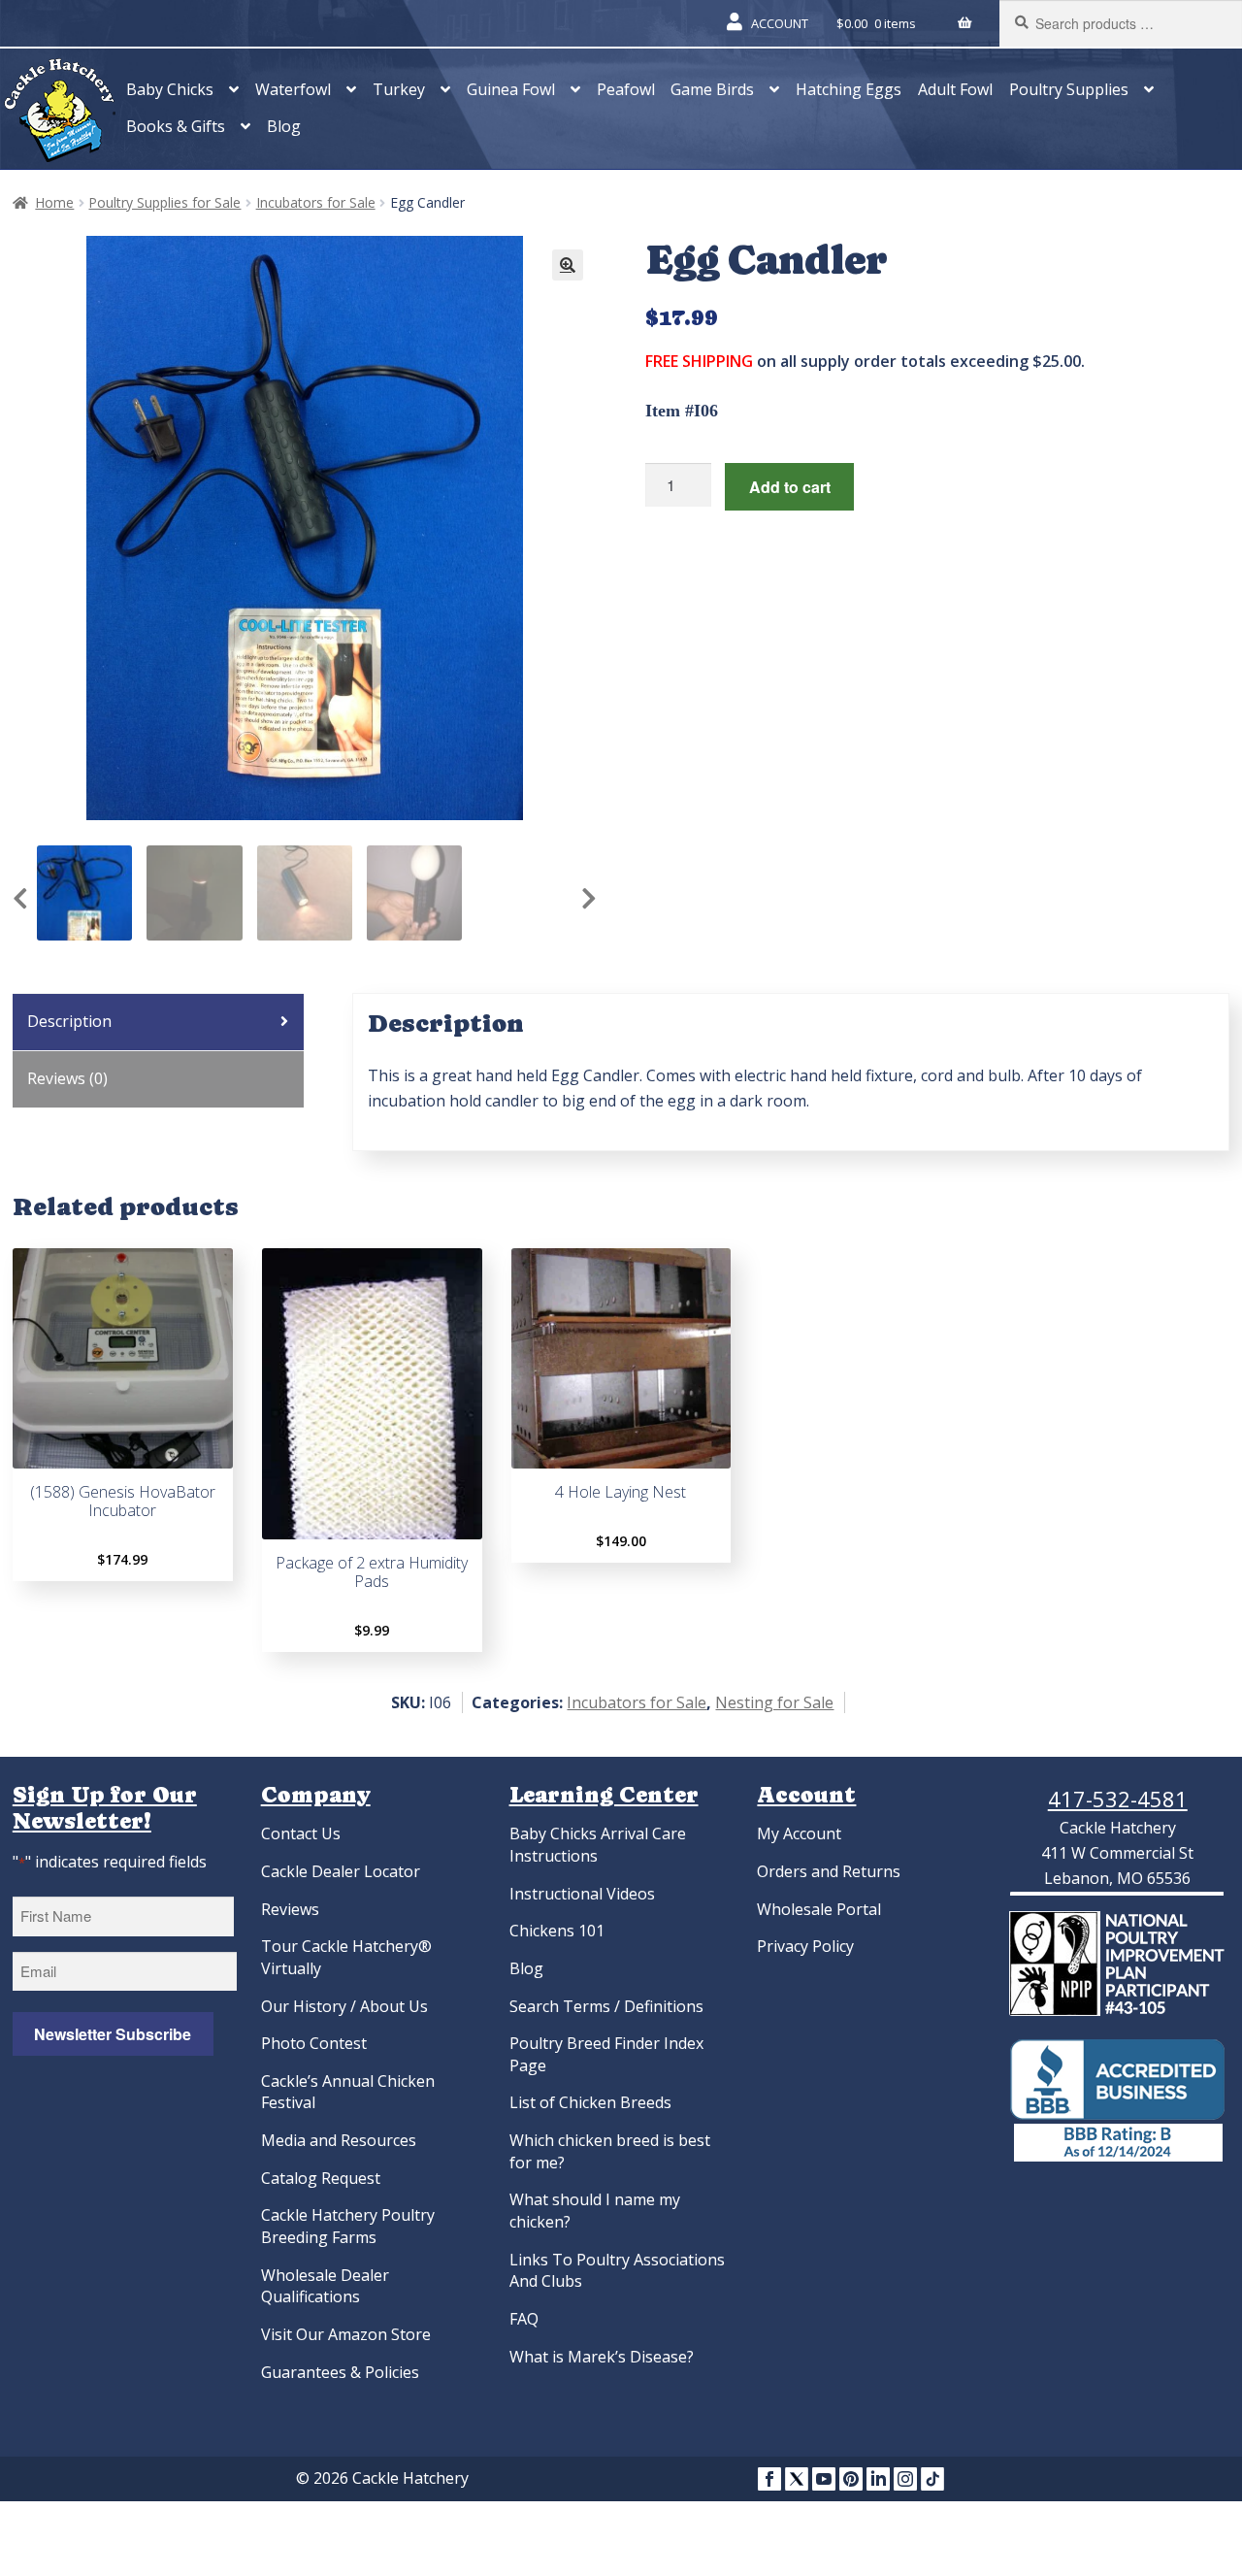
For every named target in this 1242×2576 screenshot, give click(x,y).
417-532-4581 (1118, 1799)
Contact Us (301, 1833)
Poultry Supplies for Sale (164, 202)
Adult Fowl (955, 89)
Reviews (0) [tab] (67, 1078)
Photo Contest (314, 2043)
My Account (799, 1833)
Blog (284, 126)
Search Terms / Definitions (606, 2006)
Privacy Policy (805, 1946)
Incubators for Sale (316, 202)
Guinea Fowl (511, 89)
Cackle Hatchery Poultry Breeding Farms (348, 2226)
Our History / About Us (344, 2006)
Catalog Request (321, 2178)
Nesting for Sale (774, 1702)
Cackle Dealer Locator (341, 1871)
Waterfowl (293, 89)
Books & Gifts (176, 126)
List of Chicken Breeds (590, 2102)
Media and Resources (339, 2140)
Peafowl (626, 89)
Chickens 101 (557, 1931)
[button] (568, 265)
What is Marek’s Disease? (602, 2357)
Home (54, 202)
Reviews (290, 1909)
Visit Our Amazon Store (346, 2334)
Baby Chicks (170, 89)
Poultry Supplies (1069, 89)
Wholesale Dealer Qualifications (325, 2286)
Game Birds (712, 89)
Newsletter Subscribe (113, 2034)
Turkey (399, 89)
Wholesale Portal (819, 1909)
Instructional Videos (582, 1894)
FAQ (524, 2319)
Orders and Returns (829, 1871)
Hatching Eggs (849, 89)
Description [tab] (69, 1021)
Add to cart (790, 487)
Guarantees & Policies (340, 2372)
